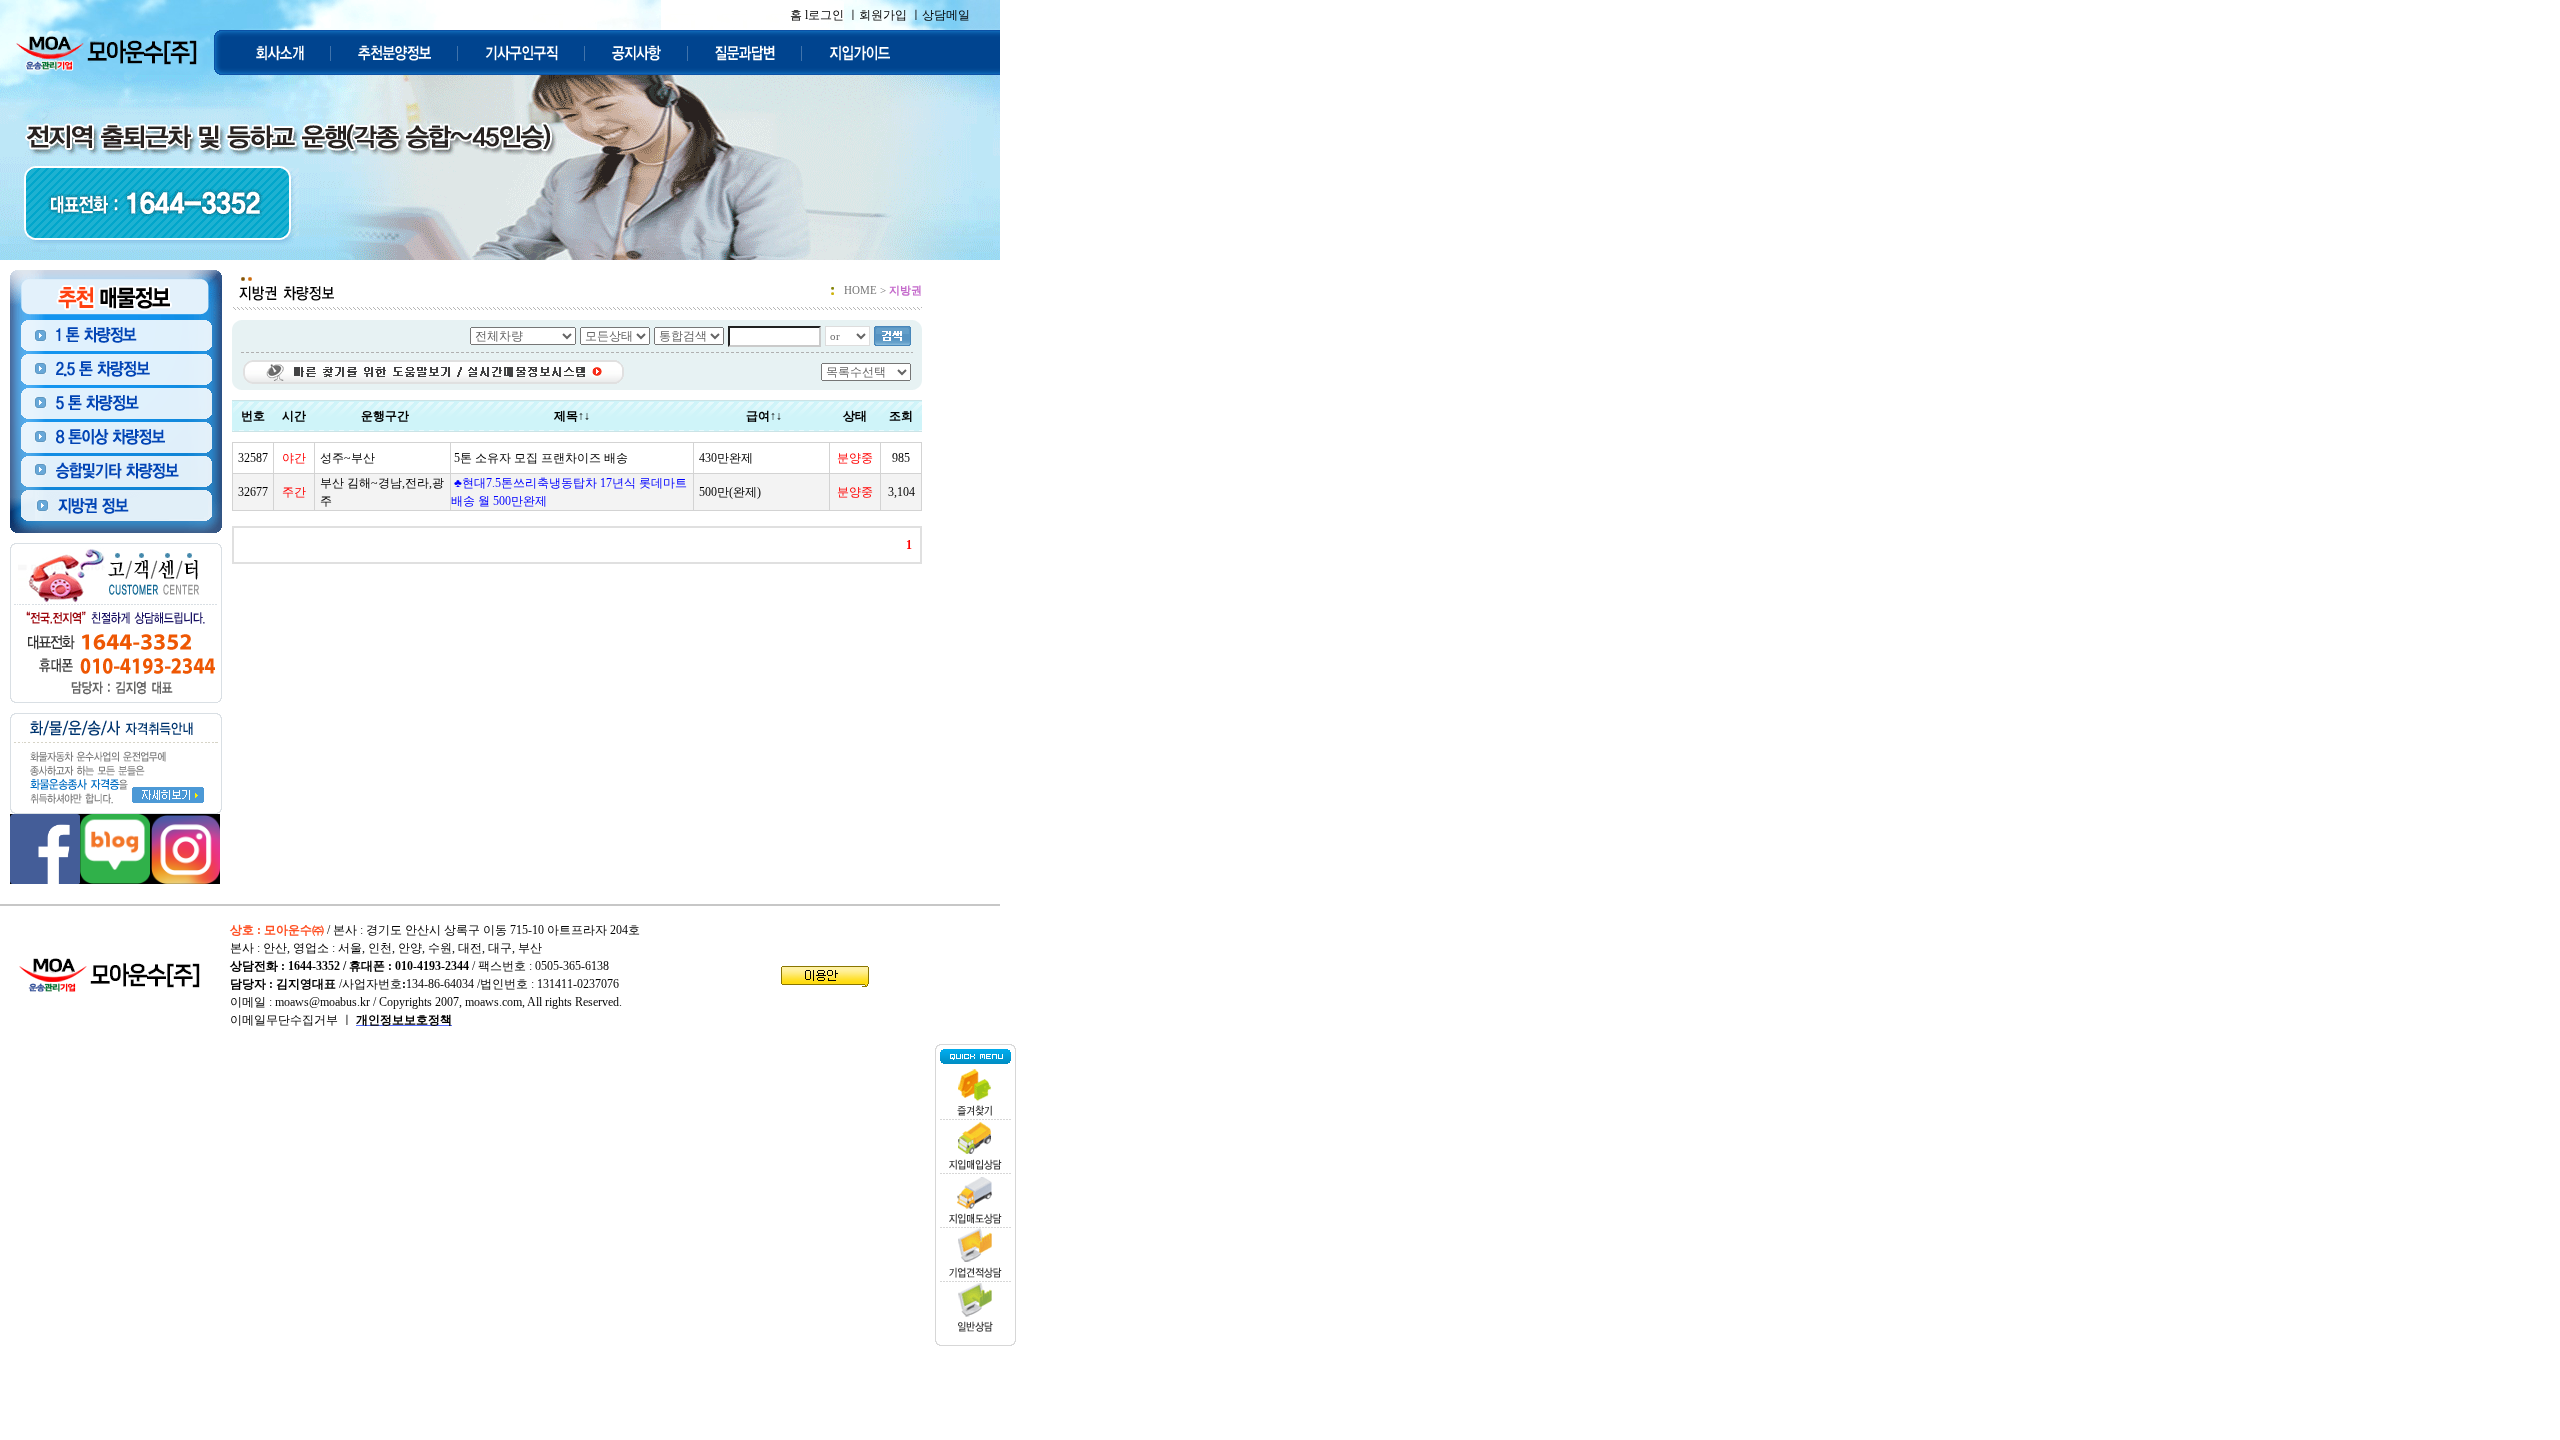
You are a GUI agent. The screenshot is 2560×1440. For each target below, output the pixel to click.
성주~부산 (347, 458)
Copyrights (405, 1002)
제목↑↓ (572, 416)
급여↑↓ (764, 416)
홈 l (799, 15)
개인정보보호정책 (404, 1020)
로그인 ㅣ (833, 15)
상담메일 (946, 15)
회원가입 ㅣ (890, 15)
